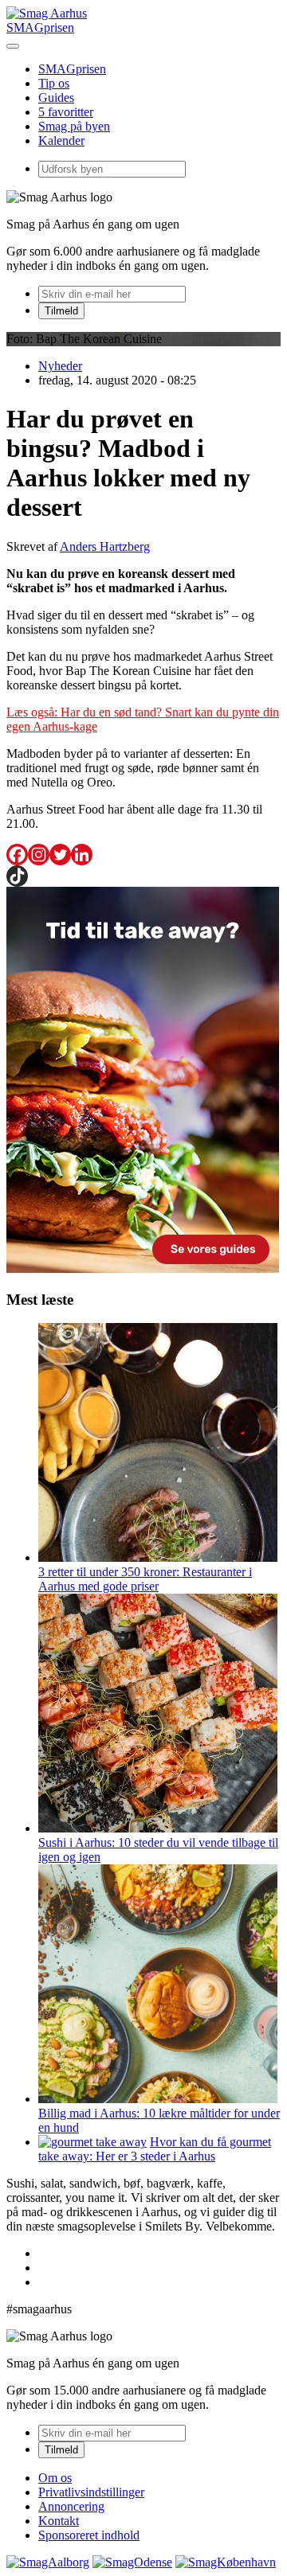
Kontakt (59, 2521)
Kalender (61, 141)
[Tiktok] (17, 876)
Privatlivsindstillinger (91, 2492)
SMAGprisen (40, 27)
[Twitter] (60, 855)
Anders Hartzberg (105, 546)
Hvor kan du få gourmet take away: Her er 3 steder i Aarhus (155, 2149)
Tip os (54, 83)
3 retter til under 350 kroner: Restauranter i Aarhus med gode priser (145, 1579)
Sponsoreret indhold (89, 2535)
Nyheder (60, 366)
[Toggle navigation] (13, 46)
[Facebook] (17, 855)
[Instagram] (39, 855)
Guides (56, 98)
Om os (55, 2478)
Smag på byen (74, 126)
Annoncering (71, 2506)
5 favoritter (66, 112)
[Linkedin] (82, 855)
